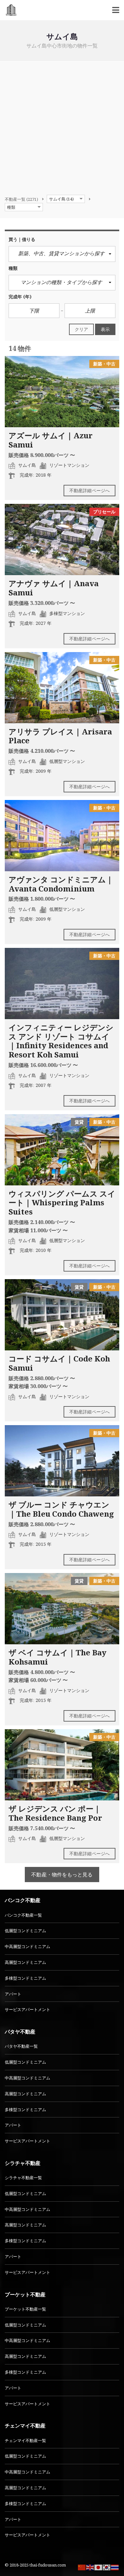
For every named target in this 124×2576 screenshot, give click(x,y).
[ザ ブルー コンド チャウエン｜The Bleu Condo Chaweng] (62, 1461)
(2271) (21, 199)
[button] (62, 254)
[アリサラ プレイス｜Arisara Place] (62, 688)
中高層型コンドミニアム (28, 1946)
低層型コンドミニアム (25, 1931)
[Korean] (107, 2567)
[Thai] (115, 2567)
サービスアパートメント (28, 2009)
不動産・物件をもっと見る (62, 1875)
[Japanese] (99, 2567)
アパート (13, 1994)
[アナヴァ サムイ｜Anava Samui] (62, 539)
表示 (105, 329)
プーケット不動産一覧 (25, 2309)
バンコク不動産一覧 (23, 1915)
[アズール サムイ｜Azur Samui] (62, 392)
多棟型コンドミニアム (25, 1978)
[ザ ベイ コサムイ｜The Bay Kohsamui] (62, 1609)
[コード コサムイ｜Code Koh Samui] (62, 1315)
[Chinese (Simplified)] (82, 2567)
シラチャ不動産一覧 (23, 2178)
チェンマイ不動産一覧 (25, 2440)
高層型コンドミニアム (25, 1962)
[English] (90, 2567)
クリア (81, 329)
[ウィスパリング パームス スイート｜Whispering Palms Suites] (62, 1150)
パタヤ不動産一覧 (21, 2046)
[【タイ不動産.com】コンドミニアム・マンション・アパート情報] (9, 10)
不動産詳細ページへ (90, 490)
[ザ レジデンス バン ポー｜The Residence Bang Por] (62, 1765)
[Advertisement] (62, 126)
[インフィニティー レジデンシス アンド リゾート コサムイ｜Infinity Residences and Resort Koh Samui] (62, 983)
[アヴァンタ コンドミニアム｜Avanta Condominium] (62, 836)
